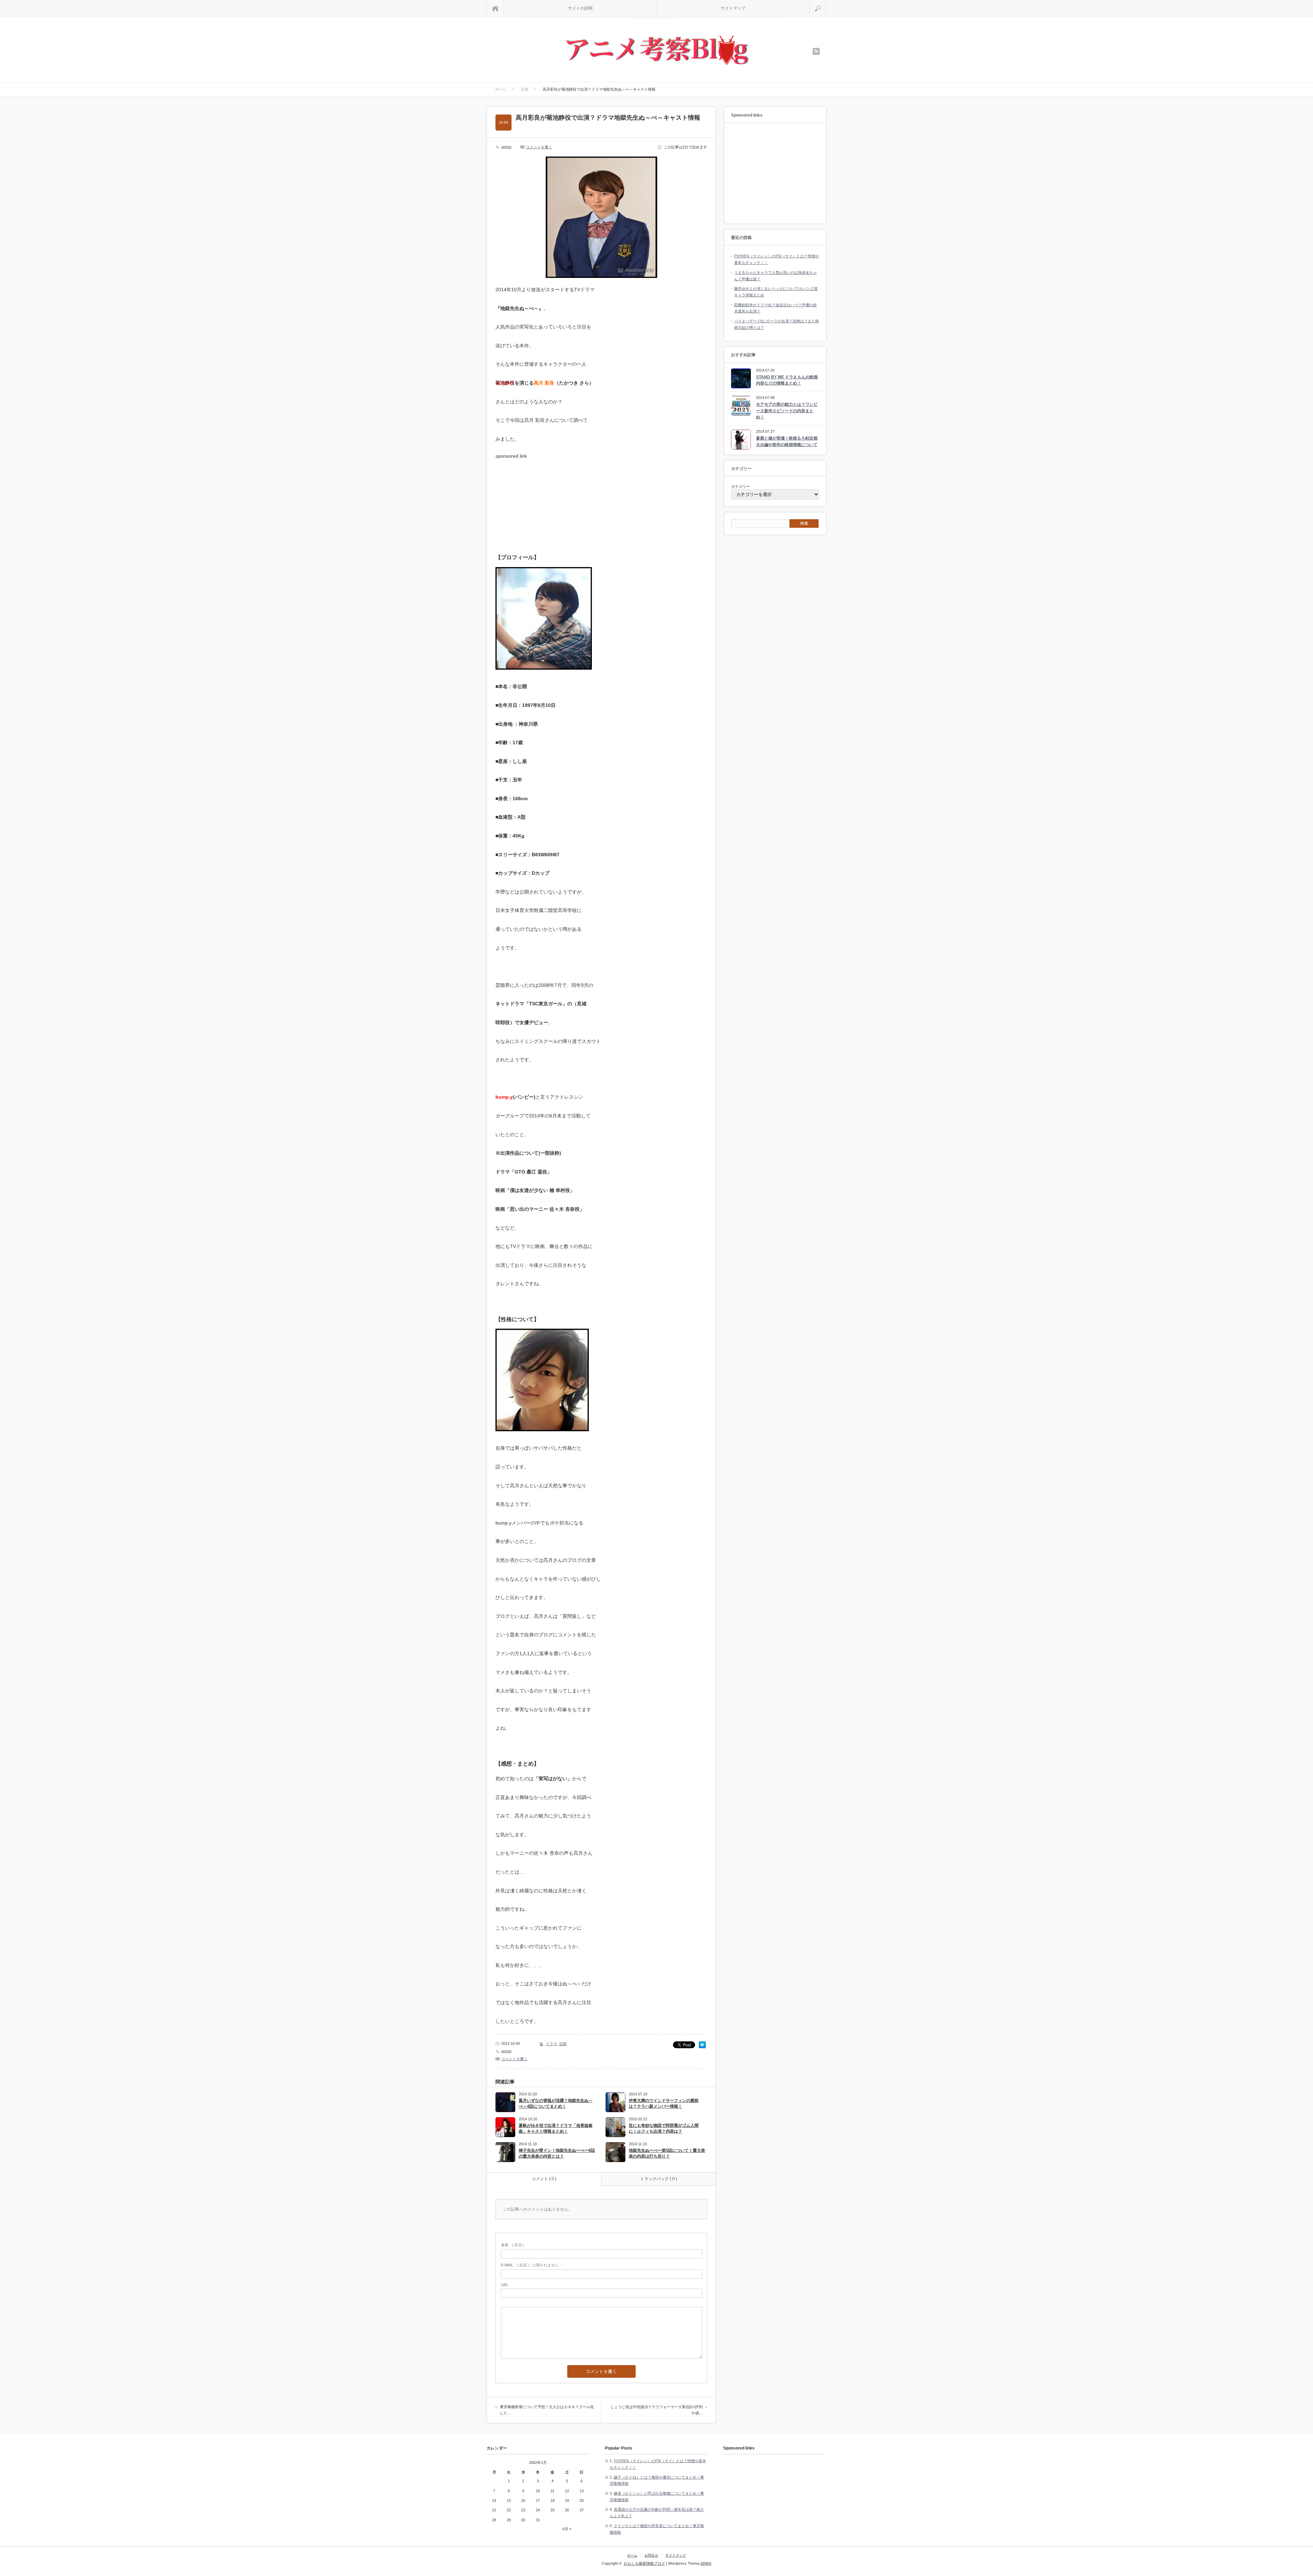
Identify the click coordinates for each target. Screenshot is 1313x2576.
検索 (826, 3)
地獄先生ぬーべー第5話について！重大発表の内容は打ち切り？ (667, 2153)
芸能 (563, 2044)
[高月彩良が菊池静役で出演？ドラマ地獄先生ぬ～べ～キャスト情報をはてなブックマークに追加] (702, 2047)
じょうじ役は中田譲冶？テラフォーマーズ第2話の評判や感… (656, 2410)
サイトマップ (733, 8)
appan (506, 147)
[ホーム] (495, 8)
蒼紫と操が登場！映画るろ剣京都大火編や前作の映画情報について (787, 441)
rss (816, 51)
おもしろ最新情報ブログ (644, 2563)
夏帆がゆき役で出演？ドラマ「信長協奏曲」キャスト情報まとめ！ (556, 2128)
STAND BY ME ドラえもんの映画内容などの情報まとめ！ (787, 380)
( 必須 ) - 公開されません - (531, 2265)
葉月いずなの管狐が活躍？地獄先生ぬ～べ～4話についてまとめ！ (556, 2103)
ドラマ (551, 2044)
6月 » (567, 2529)
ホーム (632, 2555)
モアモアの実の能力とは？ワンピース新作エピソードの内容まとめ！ (787, 411)
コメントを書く (539, 147)
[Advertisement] (547, 501)
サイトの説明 (580, 8)
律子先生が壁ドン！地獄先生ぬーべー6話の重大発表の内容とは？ (557, 2153)
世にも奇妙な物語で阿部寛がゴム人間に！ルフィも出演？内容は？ (664, 2128)
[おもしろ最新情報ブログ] (657, 51)
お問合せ (651, 2555)
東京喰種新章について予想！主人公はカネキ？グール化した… (547, 2410)
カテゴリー (740, 486)
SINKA (706, 2563)
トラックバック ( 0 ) (659, 2179)
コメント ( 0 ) (544, 2179)
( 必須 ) (513, 2245)
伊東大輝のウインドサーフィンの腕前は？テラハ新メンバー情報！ (664, 2103)
